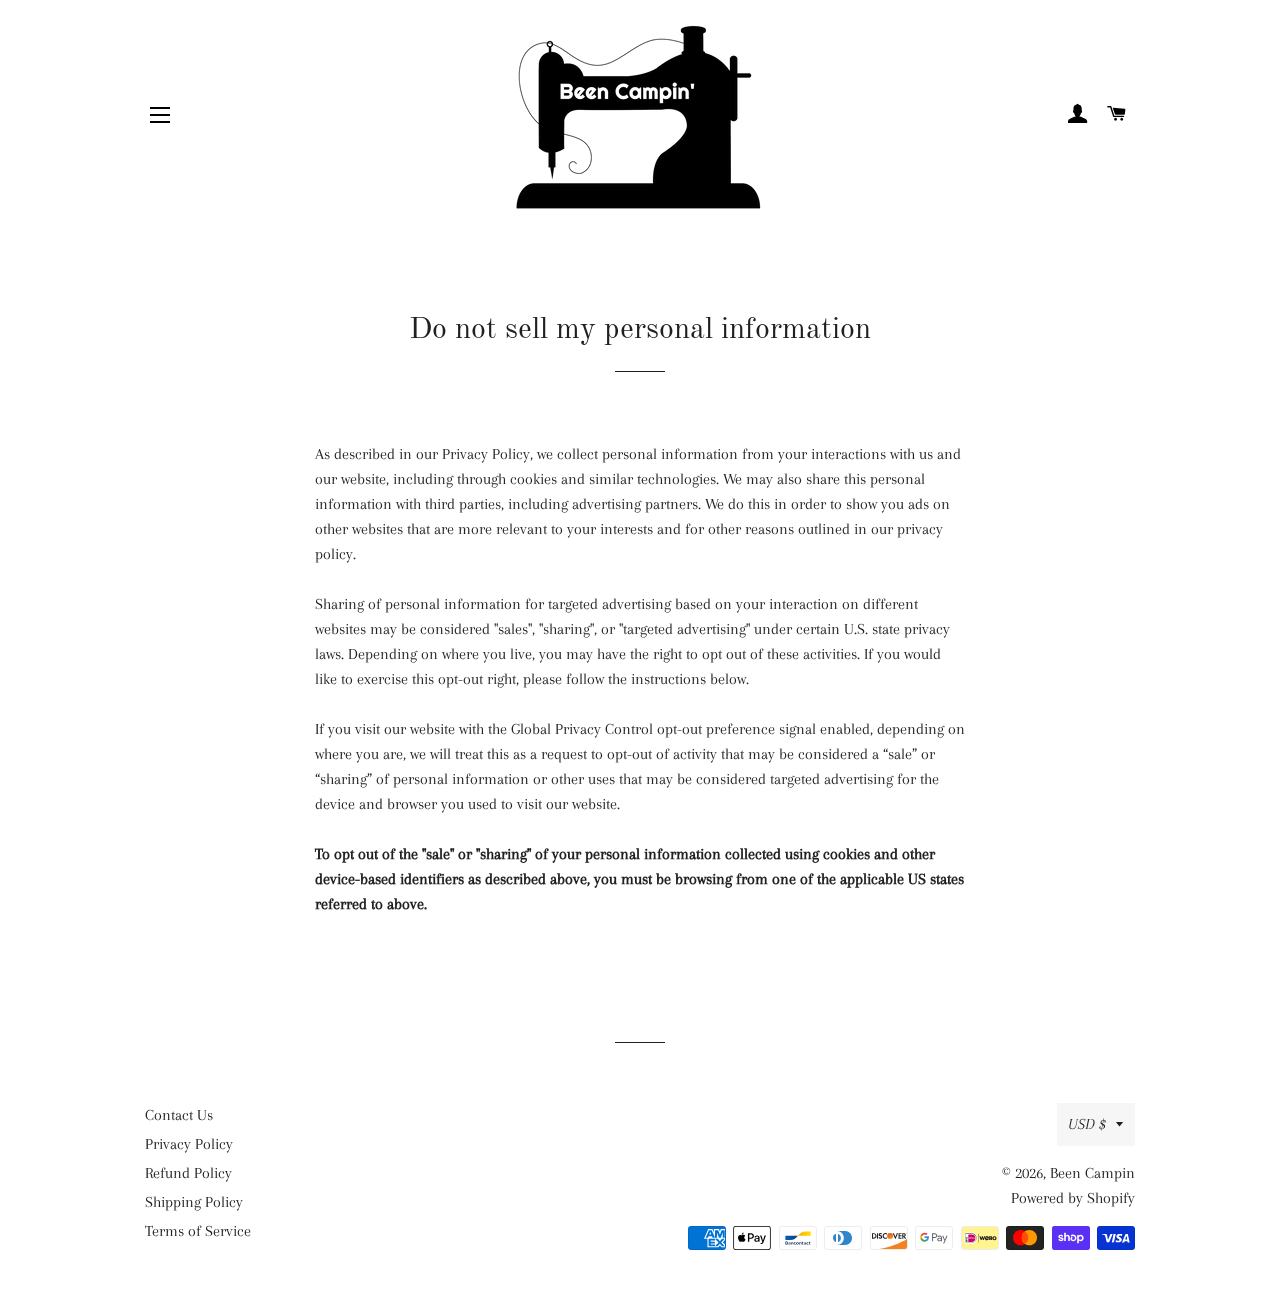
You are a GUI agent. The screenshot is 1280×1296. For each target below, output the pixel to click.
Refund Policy (188, 1173)
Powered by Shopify (1073, 1198)
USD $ (1087, 1124)
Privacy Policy (189, 1144)
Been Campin (1092, 1173)
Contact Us (179, 1115)
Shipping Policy (194, 1202)
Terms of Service (198, 1231)
